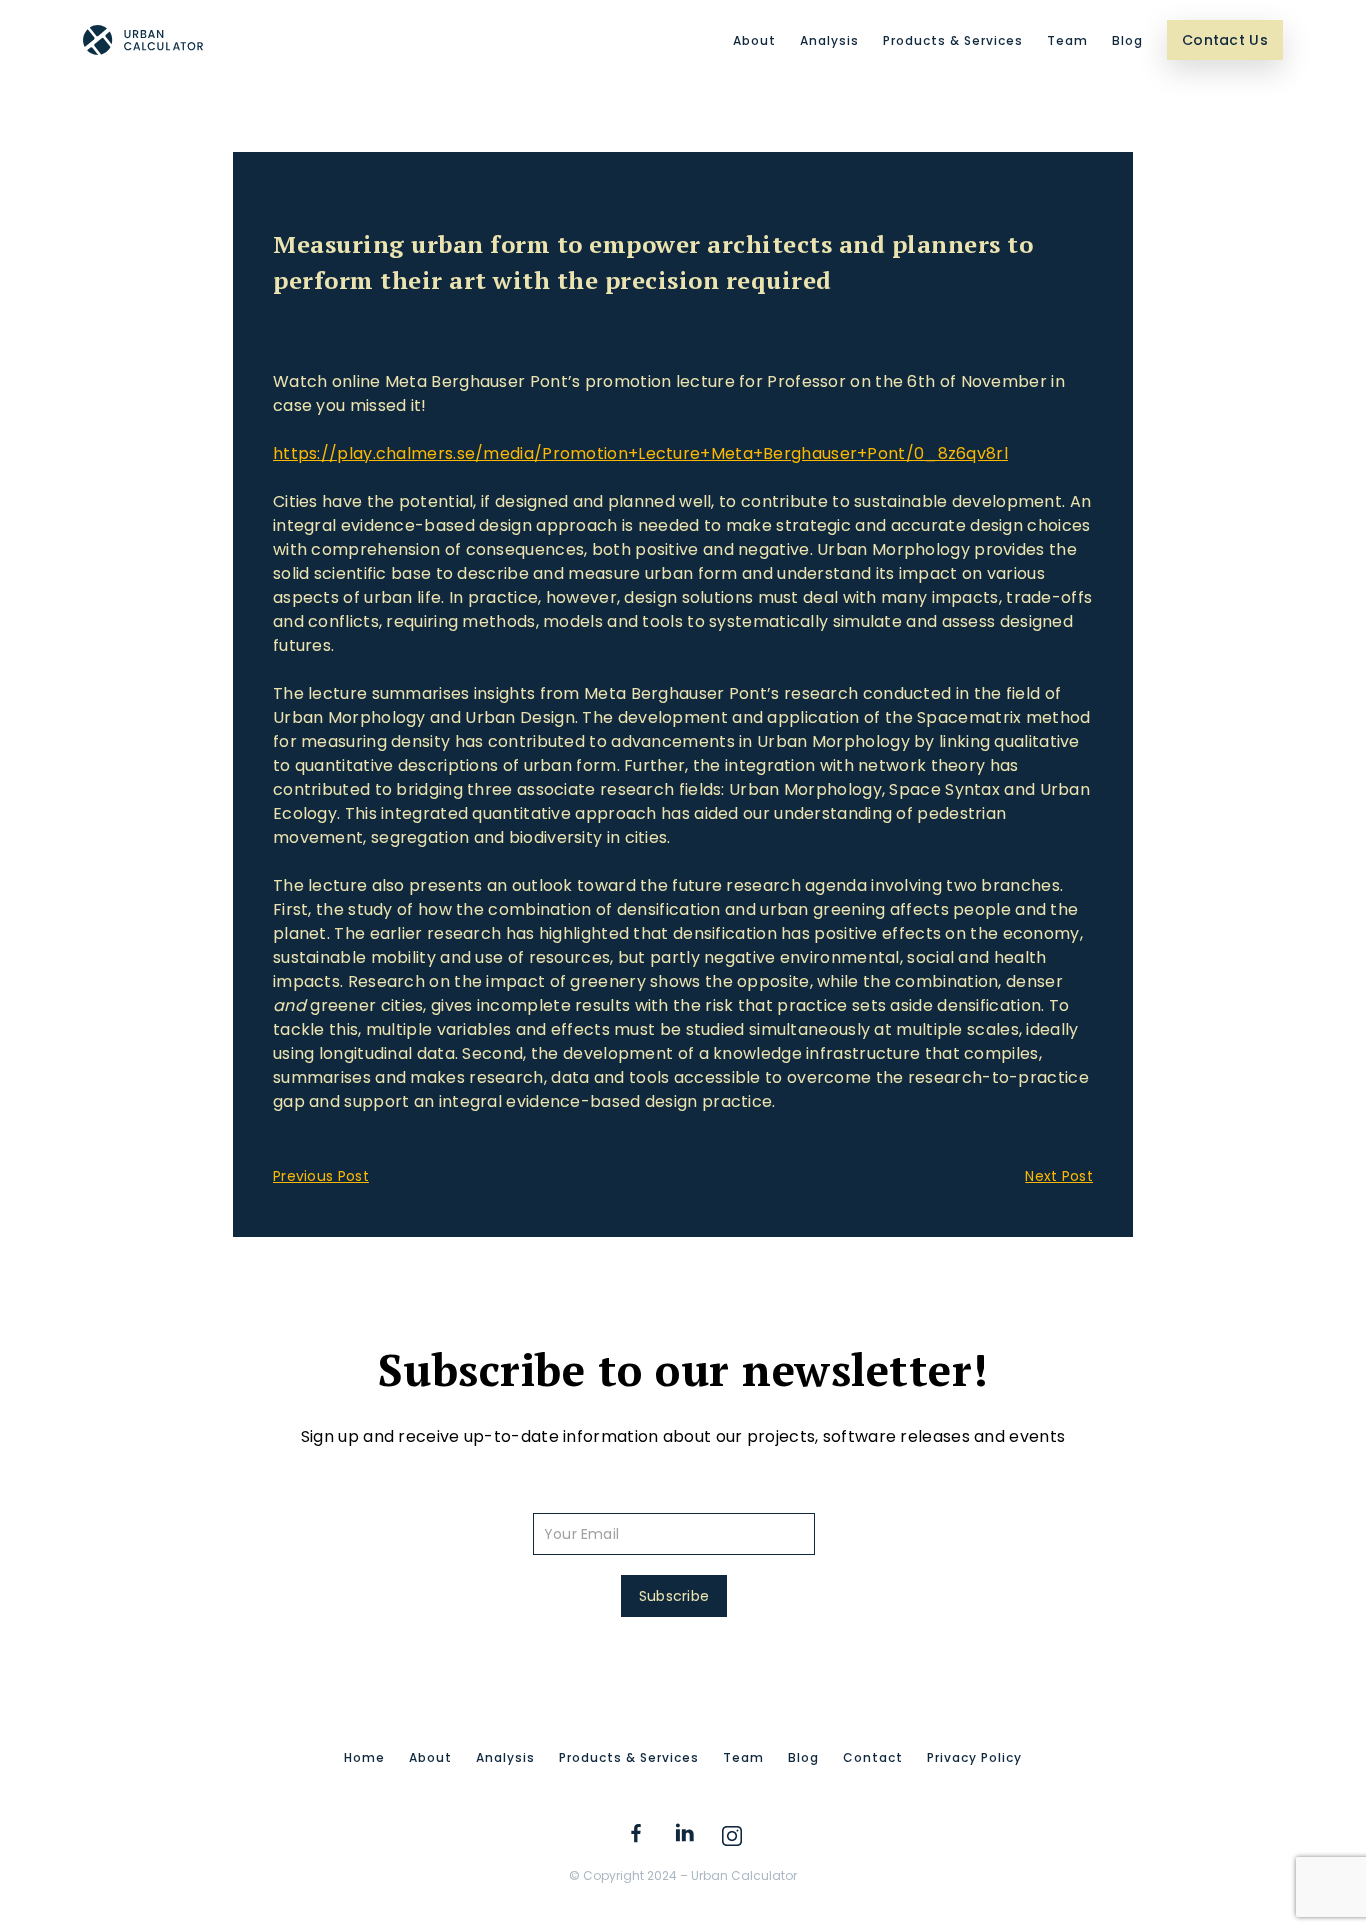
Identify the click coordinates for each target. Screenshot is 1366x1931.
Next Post (1059, 1176)
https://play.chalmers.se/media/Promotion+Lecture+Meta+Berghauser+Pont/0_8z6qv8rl (640, 453)
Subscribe (674, 1596)
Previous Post (321, 1176)
